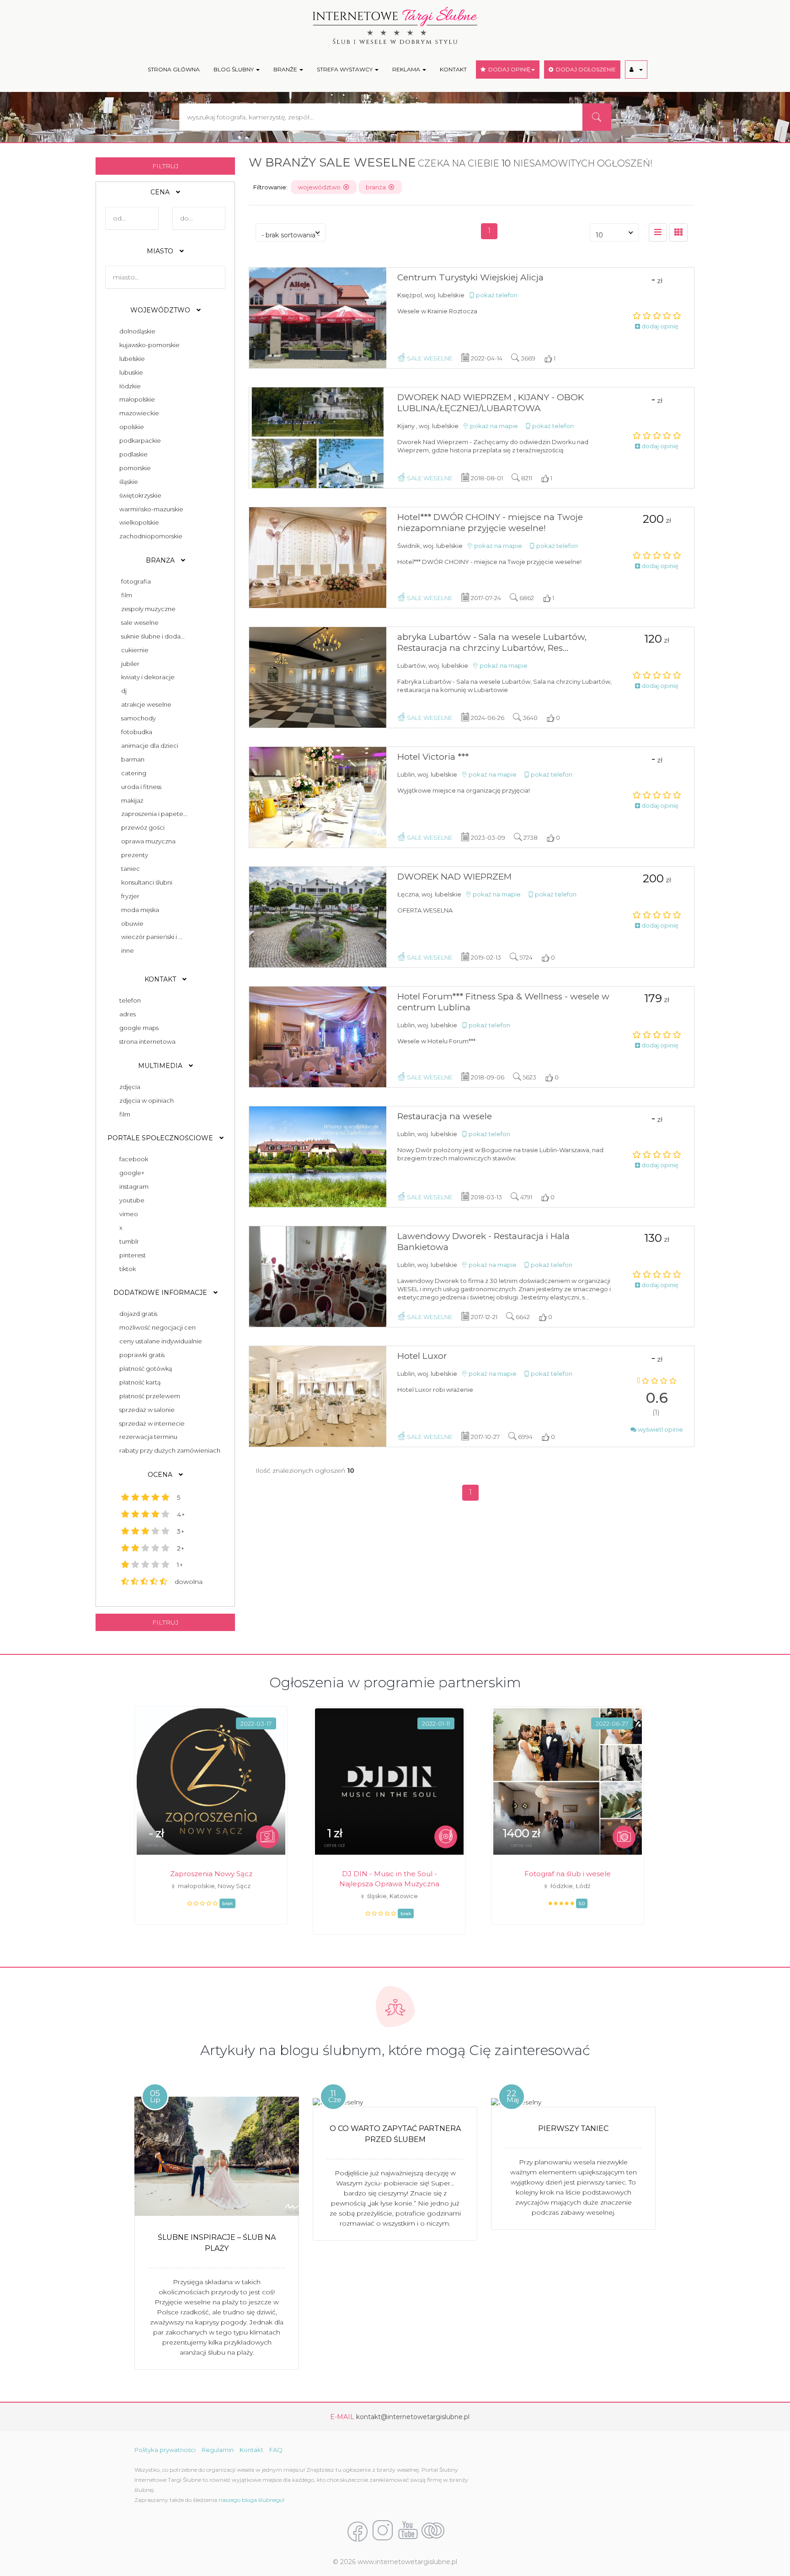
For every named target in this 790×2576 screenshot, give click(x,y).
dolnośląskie (136, 331)
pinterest (131, 1255)
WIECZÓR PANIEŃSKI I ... (152, 937)
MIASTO (161, 251)
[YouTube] (408, 2531)
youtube (131, 1200)
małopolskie (136, 399)
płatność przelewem (148, 1396)
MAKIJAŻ (132, 800)
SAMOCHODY (139, 718)
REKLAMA (407, 69)
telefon (129, 1000)
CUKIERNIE (135, 650)
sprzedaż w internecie (151, 1423)
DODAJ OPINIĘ (508, 69)
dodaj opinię (659, 326)
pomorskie (134, 468)
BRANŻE (286, 69)
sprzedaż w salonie (146, 1410)
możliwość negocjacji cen (156, 1327)
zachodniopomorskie (149, 536)
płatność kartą (139, 1382)
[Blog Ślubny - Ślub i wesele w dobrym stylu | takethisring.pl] (433, 2531)
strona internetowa (146, 1041)
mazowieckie (138, 413)
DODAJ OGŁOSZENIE (584, 69)
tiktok (126, 1269)
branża (377, 187)
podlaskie (132, 454)
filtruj (165, 166)
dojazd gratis (137, 1314)
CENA (161, 192)
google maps (138, 1028)
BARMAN (133, 759)
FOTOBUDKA (137, 732)
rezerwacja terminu (147, 1437)
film (123, 1114)
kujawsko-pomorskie (148, 345)
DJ (124, 691)
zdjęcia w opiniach (145, 1100)
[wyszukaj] (597, 117)
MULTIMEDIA (161, 1066)
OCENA (161, 1475)
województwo (321, 187)
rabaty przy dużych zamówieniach (168, 1450)
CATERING (134, 773)
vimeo (127, 1214)
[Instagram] (383, 2531)
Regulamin (218, 2450)
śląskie (127, 482)
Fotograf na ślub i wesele (568, 1874)
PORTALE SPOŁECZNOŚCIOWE (161, 1138)
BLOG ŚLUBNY (234, 69)
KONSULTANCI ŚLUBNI (147, 882)
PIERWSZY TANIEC (573, 2128)
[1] (678, 232)
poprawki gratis (141, 1355)
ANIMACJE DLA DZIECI (150, 746)
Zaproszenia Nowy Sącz (211, 1874)
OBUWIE (132, 923)
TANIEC (131, 869)
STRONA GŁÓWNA (174, 69)
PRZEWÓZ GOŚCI (143, 827)
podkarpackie (139, 440)
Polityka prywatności (165, 2450)
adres (126, 1014)
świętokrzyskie (139, 495)
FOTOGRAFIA (136, 581)
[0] (658, 232)
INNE (128, 950)
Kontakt (251, 2450)
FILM (127, 595)
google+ (131, 1173)
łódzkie (129, 386)
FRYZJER (130, 896)
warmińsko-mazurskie (150, 509)
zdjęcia (128, 1087)
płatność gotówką (144, 1368)
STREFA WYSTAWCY (345, 69)
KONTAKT (453, 69)
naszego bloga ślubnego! (251, 2500)
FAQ (276, 2450)
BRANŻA (161, 560)
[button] (636, 70)
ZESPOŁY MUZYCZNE (148, 609)
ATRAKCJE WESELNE (146, 704)
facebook (132, 1159)
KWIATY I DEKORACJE (148, 677)
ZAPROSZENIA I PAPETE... (154, 814)
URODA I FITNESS (141, 787)
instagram (133, 1186)
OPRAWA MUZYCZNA (148, 841)
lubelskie (131, 359)
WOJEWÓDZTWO (161, 310)
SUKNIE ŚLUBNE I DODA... (153, 636)
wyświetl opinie (660, 1429)
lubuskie (130, 372)
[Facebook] (358, 2531)
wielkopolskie (138, 522)
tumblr (128, 1241)
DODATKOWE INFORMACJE (161, 1293)
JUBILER (130, 664)
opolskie (130, 427)
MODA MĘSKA (140, 910)
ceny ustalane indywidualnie (159, 1341)
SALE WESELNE (140, 623)
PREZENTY (135, 855)
